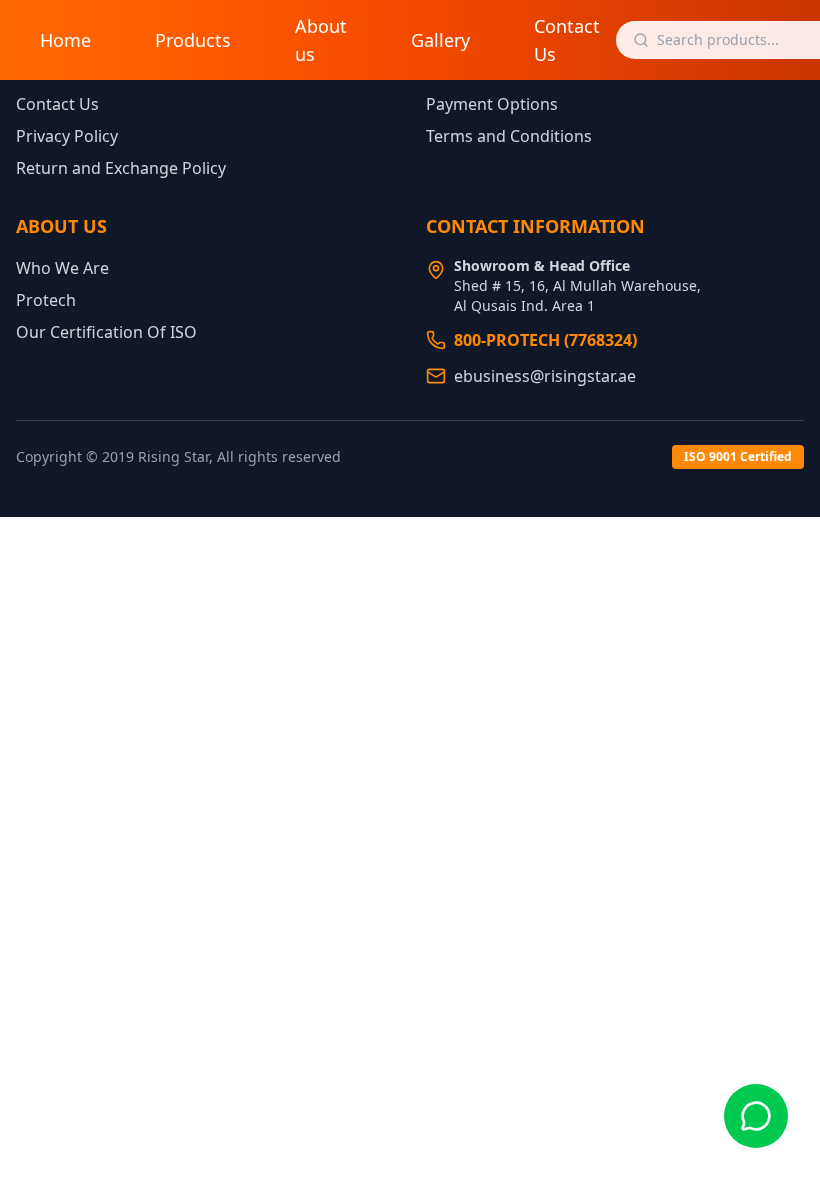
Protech (46, 300)
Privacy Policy (67, 136)
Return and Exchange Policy (121, 168)
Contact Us (567, 40)
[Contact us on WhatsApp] (756, 1116)
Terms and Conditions (509, 136)
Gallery (440, 40)
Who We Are (62, 268)
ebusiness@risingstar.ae (545, 376)
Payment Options (492, 104)
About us (321, 40)
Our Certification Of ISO (106, 332)
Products (193, 40)
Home (65, 40)
